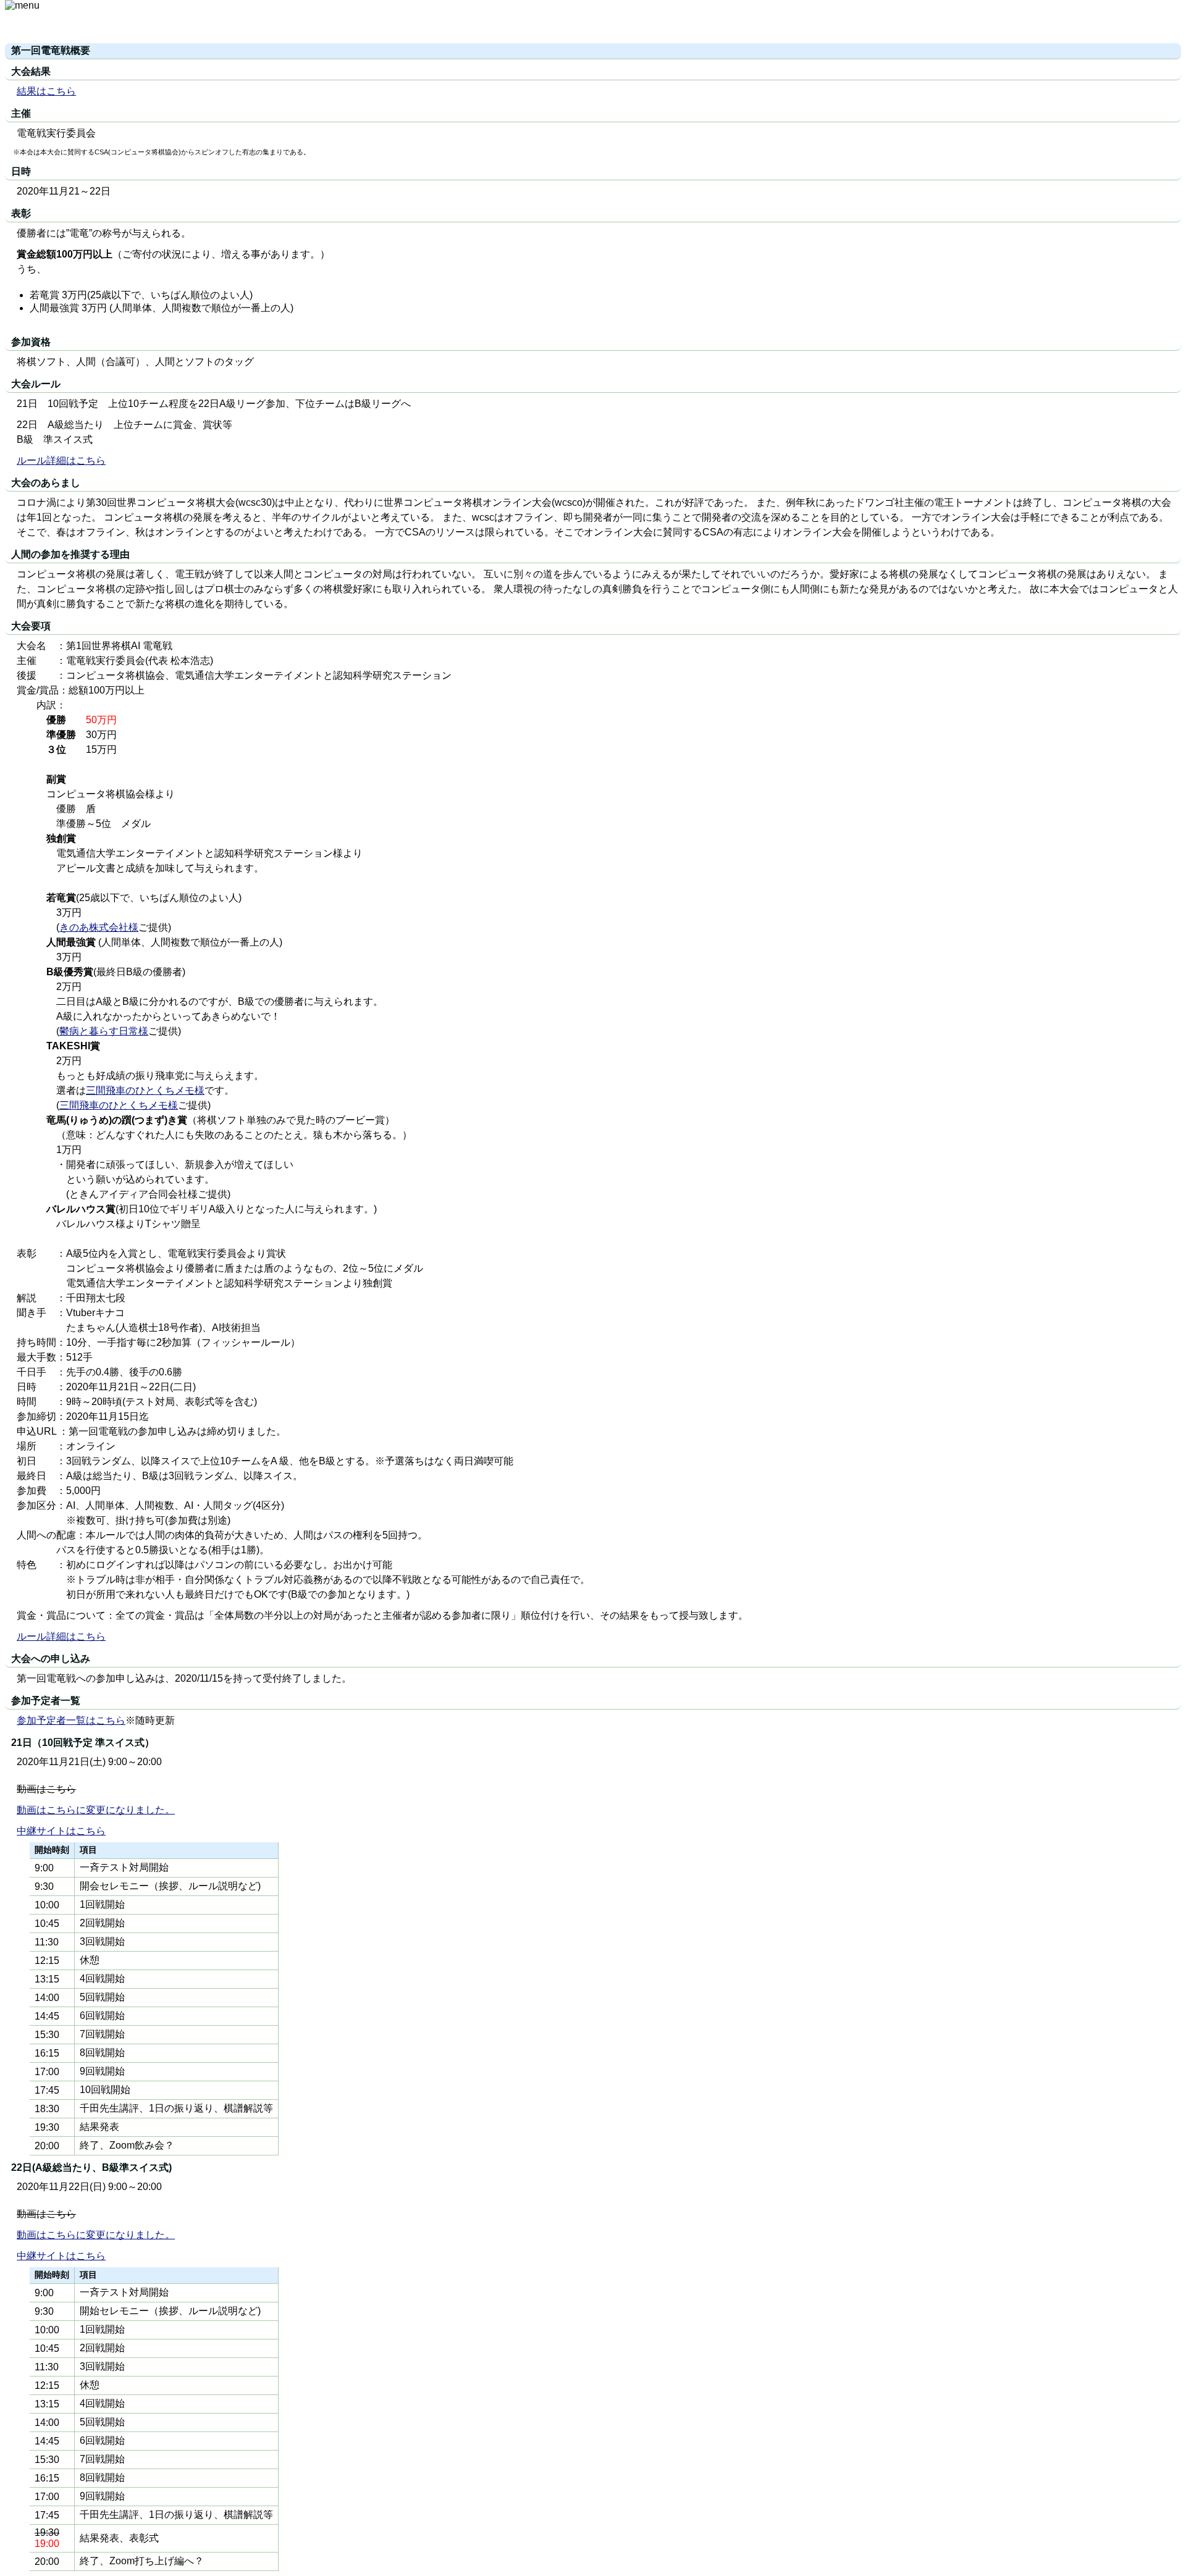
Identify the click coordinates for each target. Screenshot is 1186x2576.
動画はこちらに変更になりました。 (96, 1810)
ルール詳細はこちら (61, 460)
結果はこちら (46, 91)
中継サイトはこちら (61, 1831)
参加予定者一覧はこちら (71, 1720)
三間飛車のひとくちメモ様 (145, 1090)
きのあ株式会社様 (99, 927)
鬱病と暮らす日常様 (104, 1031)
